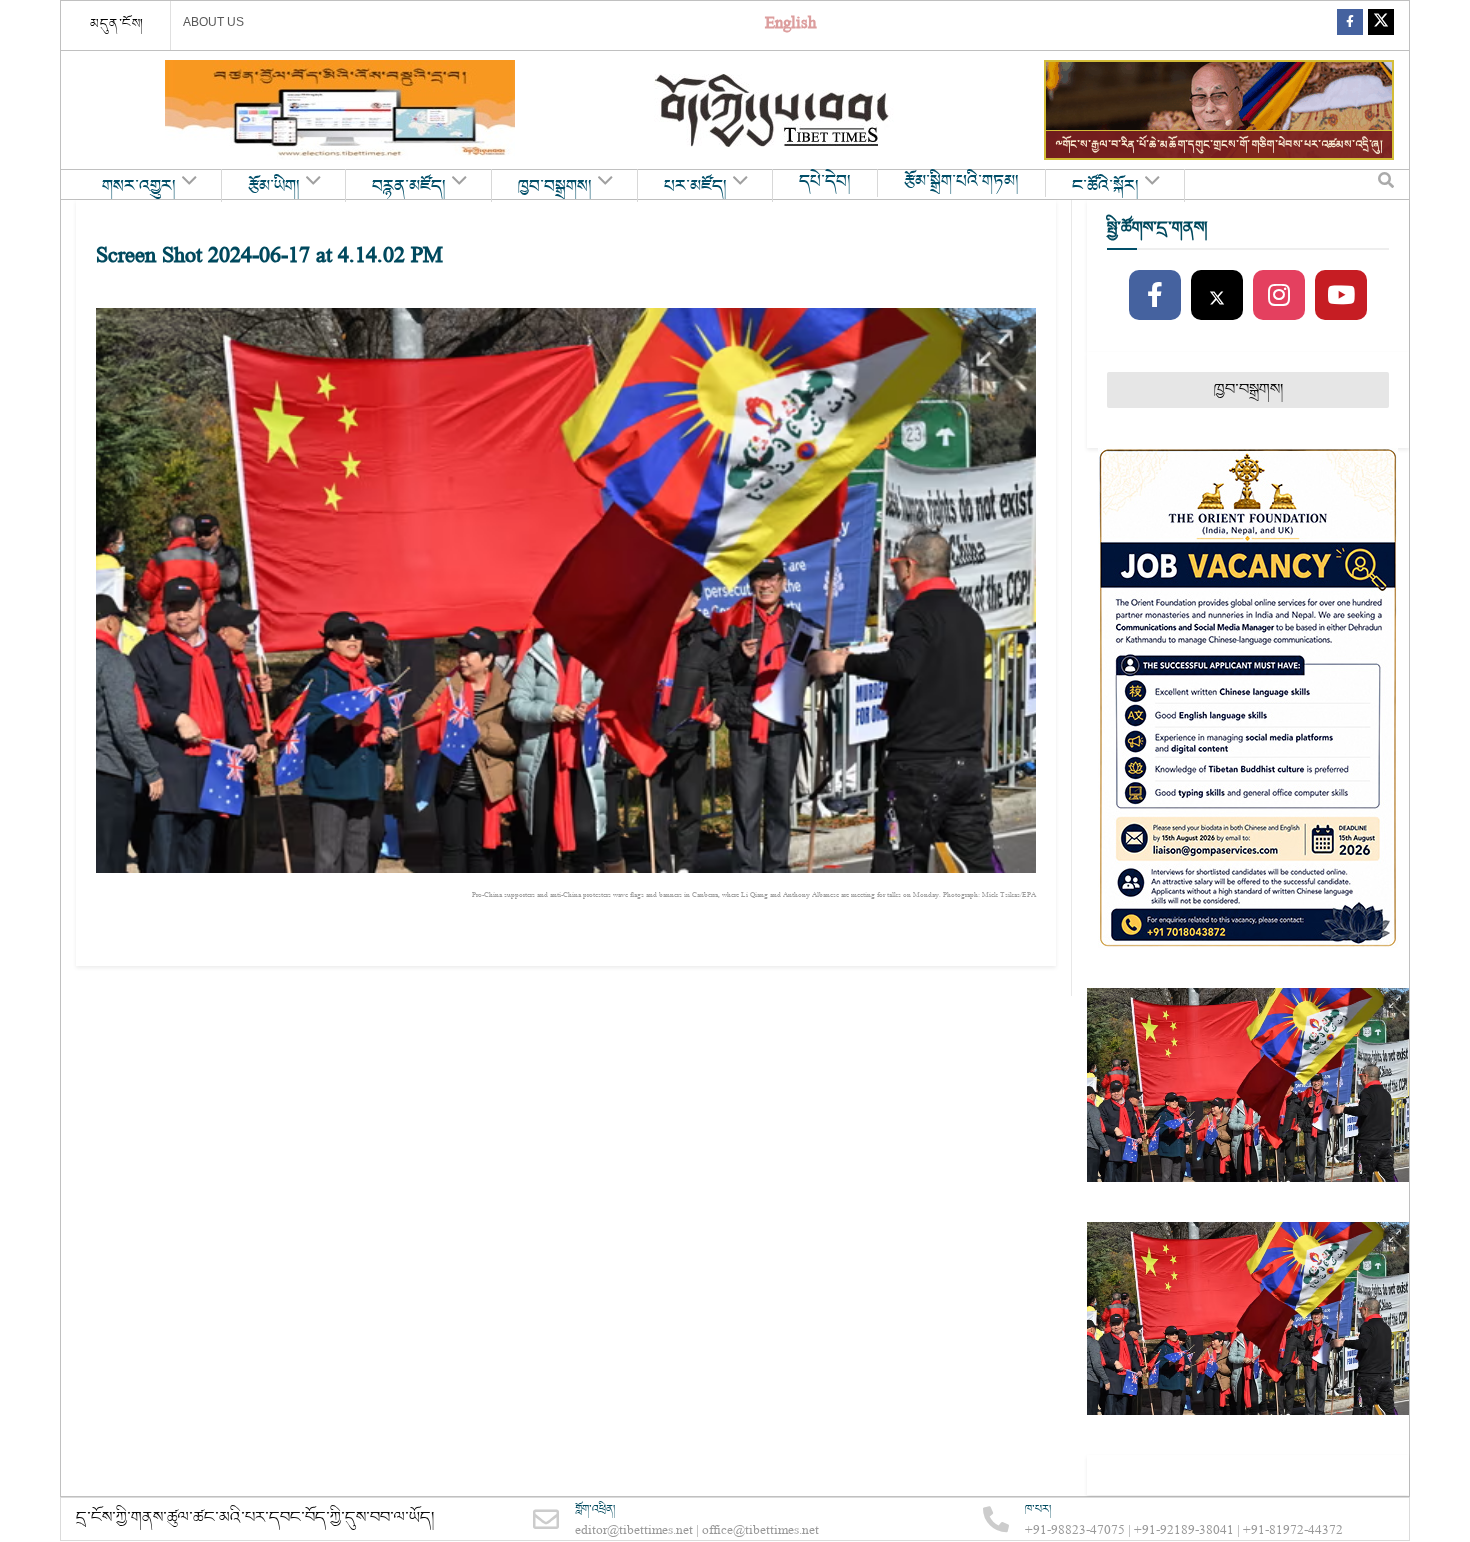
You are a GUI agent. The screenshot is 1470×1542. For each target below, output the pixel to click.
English (790, 25)
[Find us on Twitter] (1381, 25)
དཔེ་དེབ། (825, 182)
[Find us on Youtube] (1341, 296)
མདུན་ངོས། (117, 24)
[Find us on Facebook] (1350, 25)
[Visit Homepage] (774, 110)
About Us (213, 22)
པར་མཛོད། (695, 187)
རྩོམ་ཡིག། (274, 187)
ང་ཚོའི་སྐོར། (1105, 187)
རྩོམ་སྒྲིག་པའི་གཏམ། (961, 182)
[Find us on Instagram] (1279, 296)
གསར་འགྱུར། (139, 187)
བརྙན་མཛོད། (409, 187)
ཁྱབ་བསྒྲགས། (555, 187)
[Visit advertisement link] (340, 110)
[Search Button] (1386, 185)
